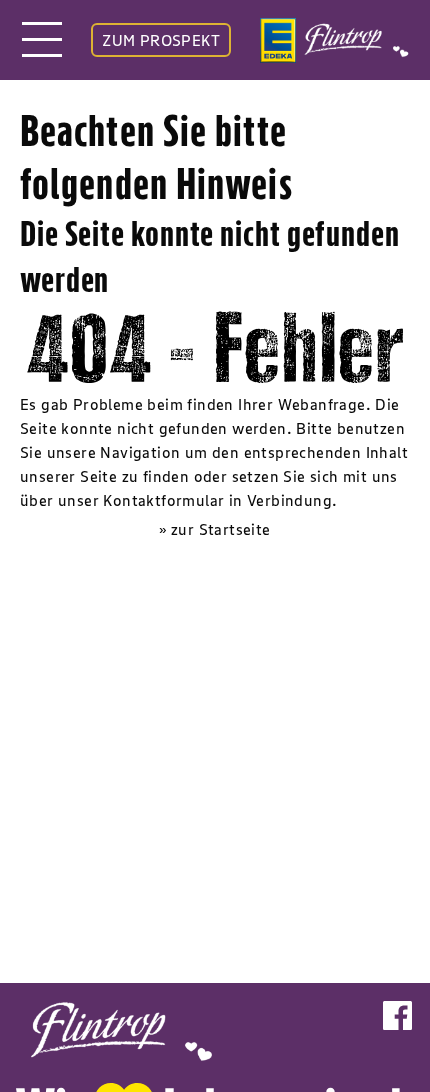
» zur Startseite (214, 529)
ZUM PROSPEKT (161, 40)
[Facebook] (397, 1025)
